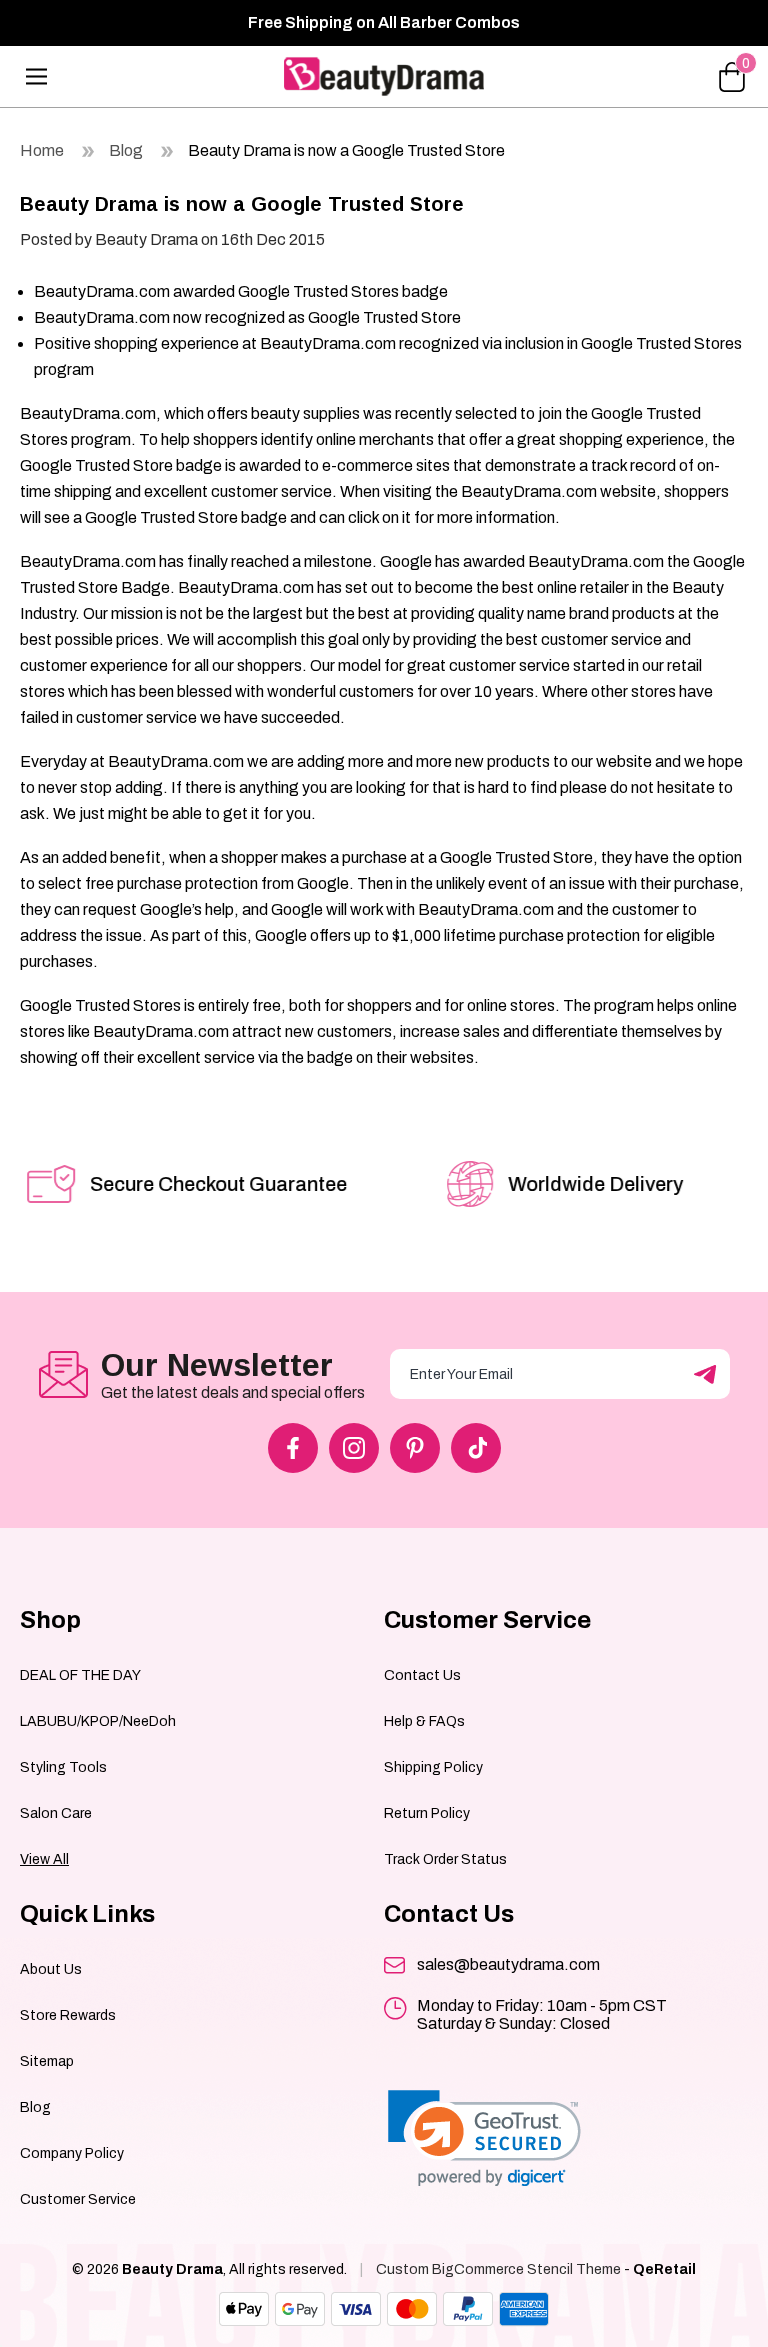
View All (44, 1859)
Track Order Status (445, 1859)
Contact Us (422, 1675)
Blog (126, 150)
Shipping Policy (433, 1767)
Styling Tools (63, 1767)
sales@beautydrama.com (508, 1964)
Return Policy (427, 1813)
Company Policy (72, 2153)
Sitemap (47, 2061)
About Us (51, 1969)
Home (42, 150)
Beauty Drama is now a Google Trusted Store (346, 150)
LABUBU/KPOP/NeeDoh (98, 1721)
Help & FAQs (424, 1721)
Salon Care (56, 1813)
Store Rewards (68, 2015)
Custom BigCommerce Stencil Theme (498, 2269)
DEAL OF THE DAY (80, 1675)
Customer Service (78, 2199)
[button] (484, 2138)
